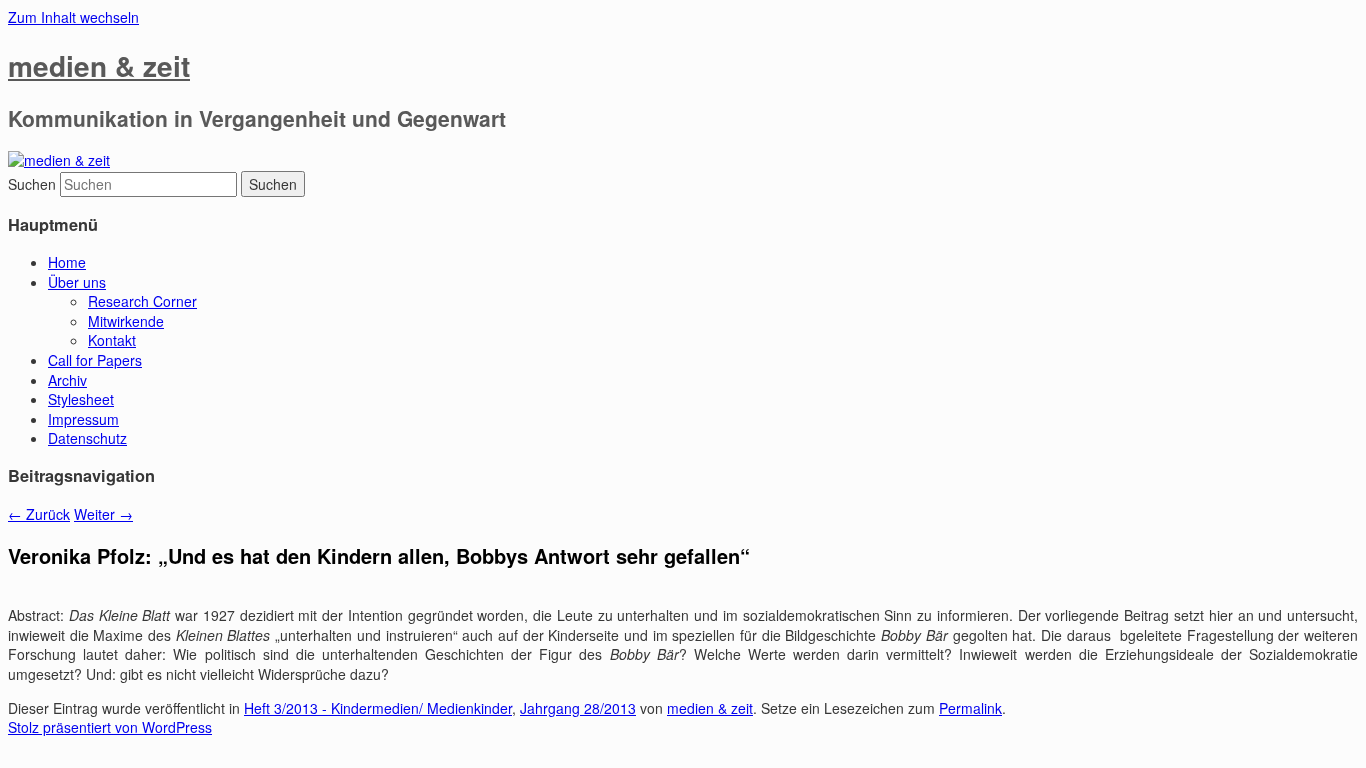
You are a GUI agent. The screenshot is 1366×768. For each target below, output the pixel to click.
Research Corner (142, 301)
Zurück (39, 514)
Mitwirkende (126, 321)
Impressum (83, 419)
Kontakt (112, 340)
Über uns (77, 282)
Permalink (970, 708)
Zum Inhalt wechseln (73, 17)
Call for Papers (95, 360)
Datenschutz (87, 438)
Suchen (32, 184)
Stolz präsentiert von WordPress (110, 727)
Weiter (103, 514)
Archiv (67, 380)
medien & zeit (99, 65)
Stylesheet (81, 399)
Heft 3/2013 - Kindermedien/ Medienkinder (378, 708)
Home (67, 262)
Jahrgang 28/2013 (578, 708)
